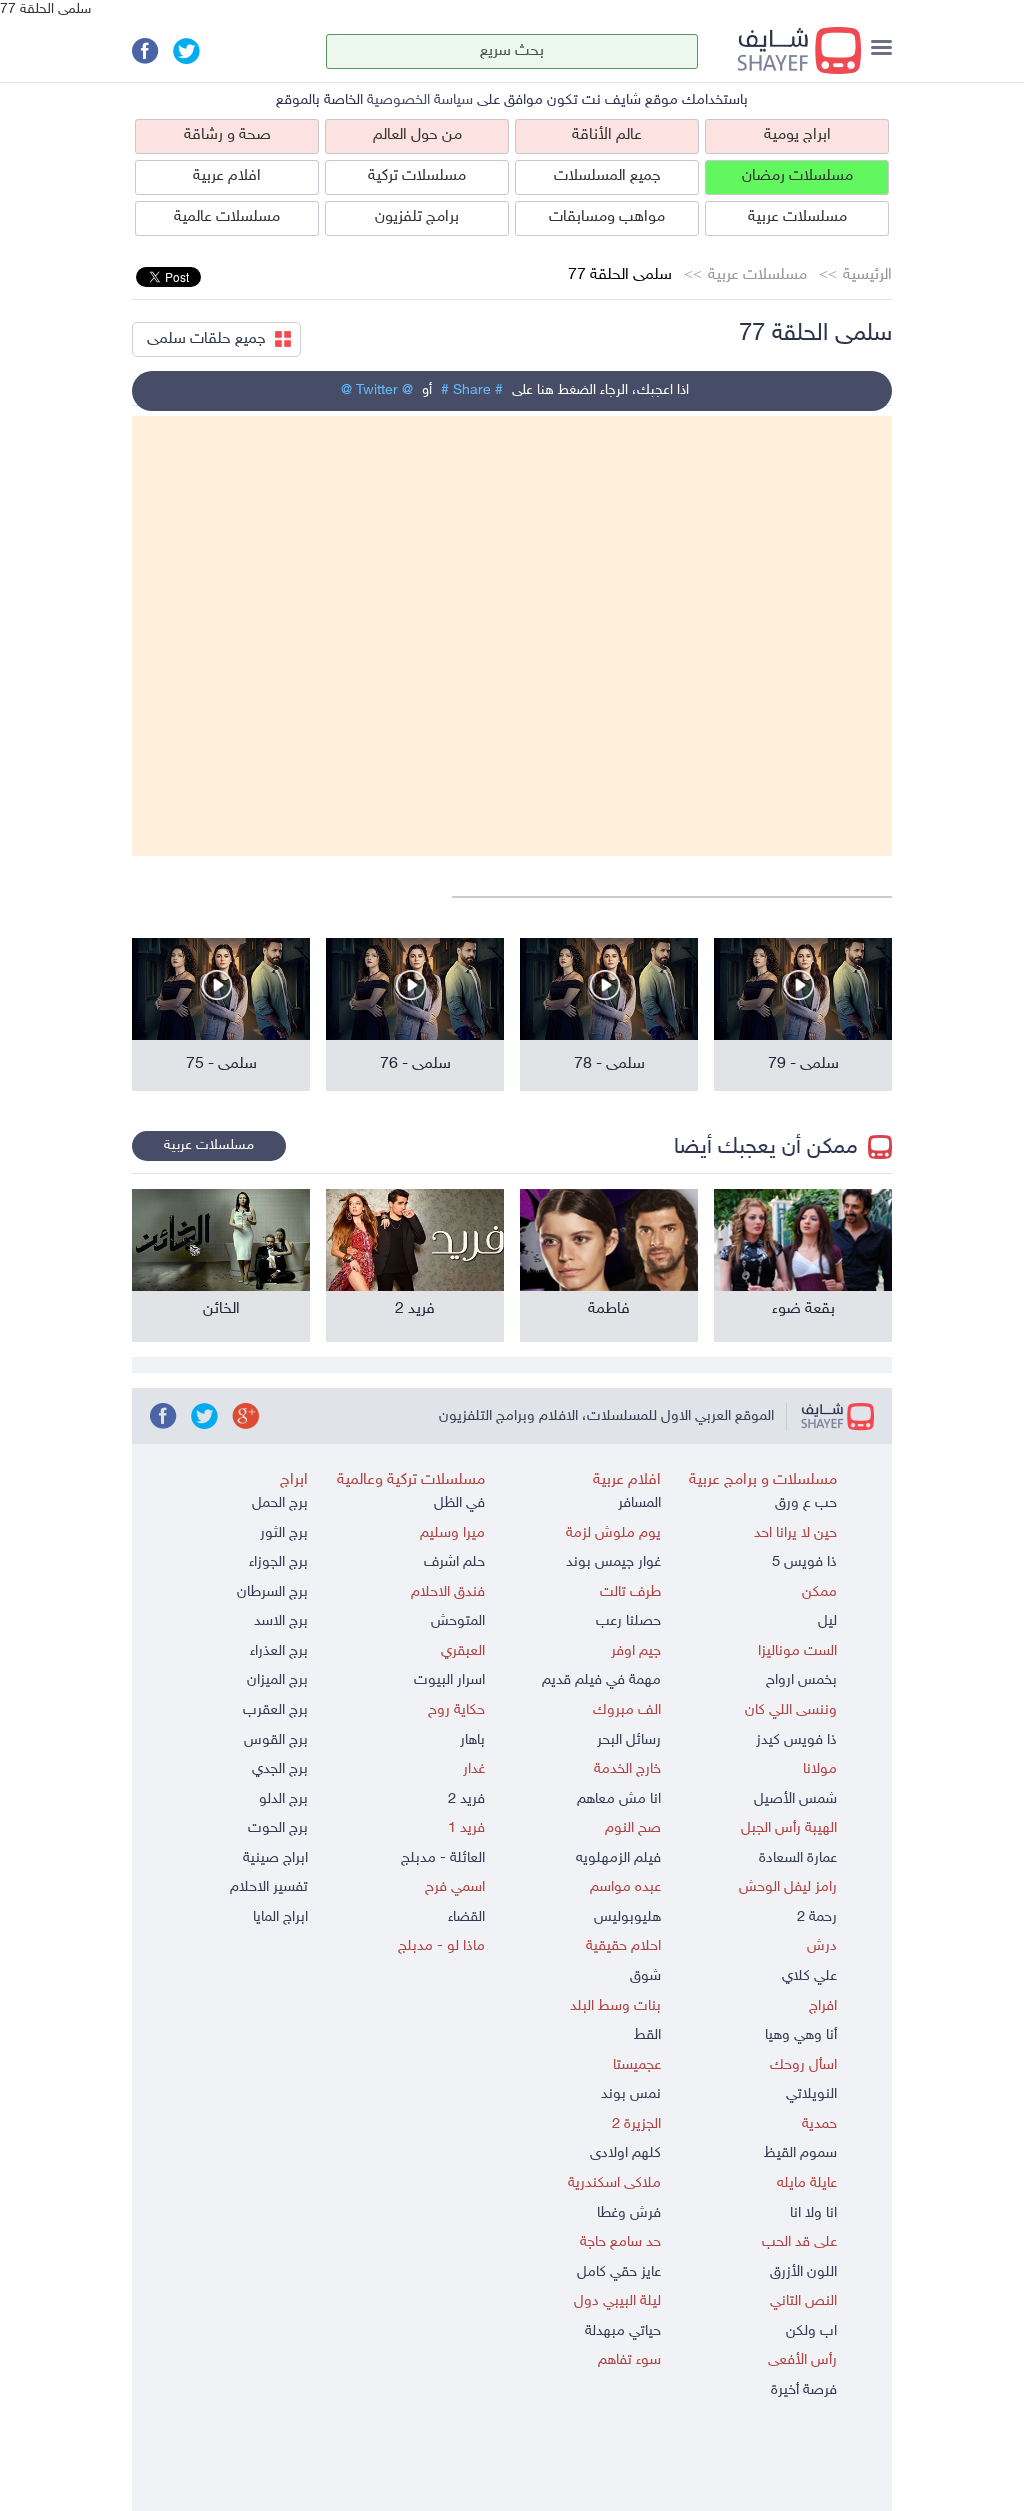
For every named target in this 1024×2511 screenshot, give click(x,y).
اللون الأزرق (803, 2272)
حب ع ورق (806, 1503)
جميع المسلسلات (607, 176)
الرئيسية (867, 275)
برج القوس (276, 1740)
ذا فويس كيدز (796, 1740)
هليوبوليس (627, 1917)
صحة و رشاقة (227, 135)
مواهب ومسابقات (607, 217)
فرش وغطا (629, 2213)
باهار (472, 1740)
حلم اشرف (454, 1562)
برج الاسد (281, 1621)
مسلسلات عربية (797, 217)
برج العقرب (275, 1710)
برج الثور (284, 1533)
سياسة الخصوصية (420, 100)
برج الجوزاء (278, 1562)
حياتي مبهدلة (623, 2331)
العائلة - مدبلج (443, 1858)
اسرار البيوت (449, 1680)
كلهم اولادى (625, 2153)
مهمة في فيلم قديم (601, 1680)
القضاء (466, 1917)
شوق (645, 1976)
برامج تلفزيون (417, 217)
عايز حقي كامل (619, 2272)
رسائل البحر (629, 1740)
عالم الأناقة (607, 135)
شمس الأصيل (795, 1799)
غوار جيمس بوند (613, 1562)
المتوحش (458, 1621)
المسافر (639, 1503)
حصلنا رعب (628, 1621)
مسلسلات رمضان (797, 176)
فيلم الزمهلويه (618, 1858)
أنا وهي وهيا (801, 2035)
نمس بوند (631, 2094)
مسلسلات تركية (417, 176)
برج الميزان (277, 1680)
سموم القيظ (800, 2153)
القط (647, 2035)
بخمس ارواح (801, 1680)
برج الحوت (278, 1828)
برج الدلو (283, 1799)
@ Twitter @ (377, 390)
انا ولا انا (813, 2213)
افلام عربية (227, 176)
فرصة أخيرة (804, 2390)
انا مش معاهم (619, 1799)
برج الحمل (280, 1503)
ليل (827, 1621)
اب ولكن (811, 2331)
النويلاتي (811, 2094)
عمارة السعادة (798, 1858)
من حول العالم (417, 135)
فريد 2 (466, 1799)
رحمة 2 (817, 1917)
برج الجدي (280, 1769)
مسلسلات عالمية (227, 217)
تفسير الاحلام (269, 1887)
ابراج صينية (275, 1858)
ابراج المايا (280, 1917)
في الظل (459, 1503)
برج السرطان (272, 1592)
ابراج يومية (797, 135)
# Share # (472, 390)
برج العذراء (279, 1651)
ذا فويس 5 (804, 1562)
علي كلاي (809, 1976)
